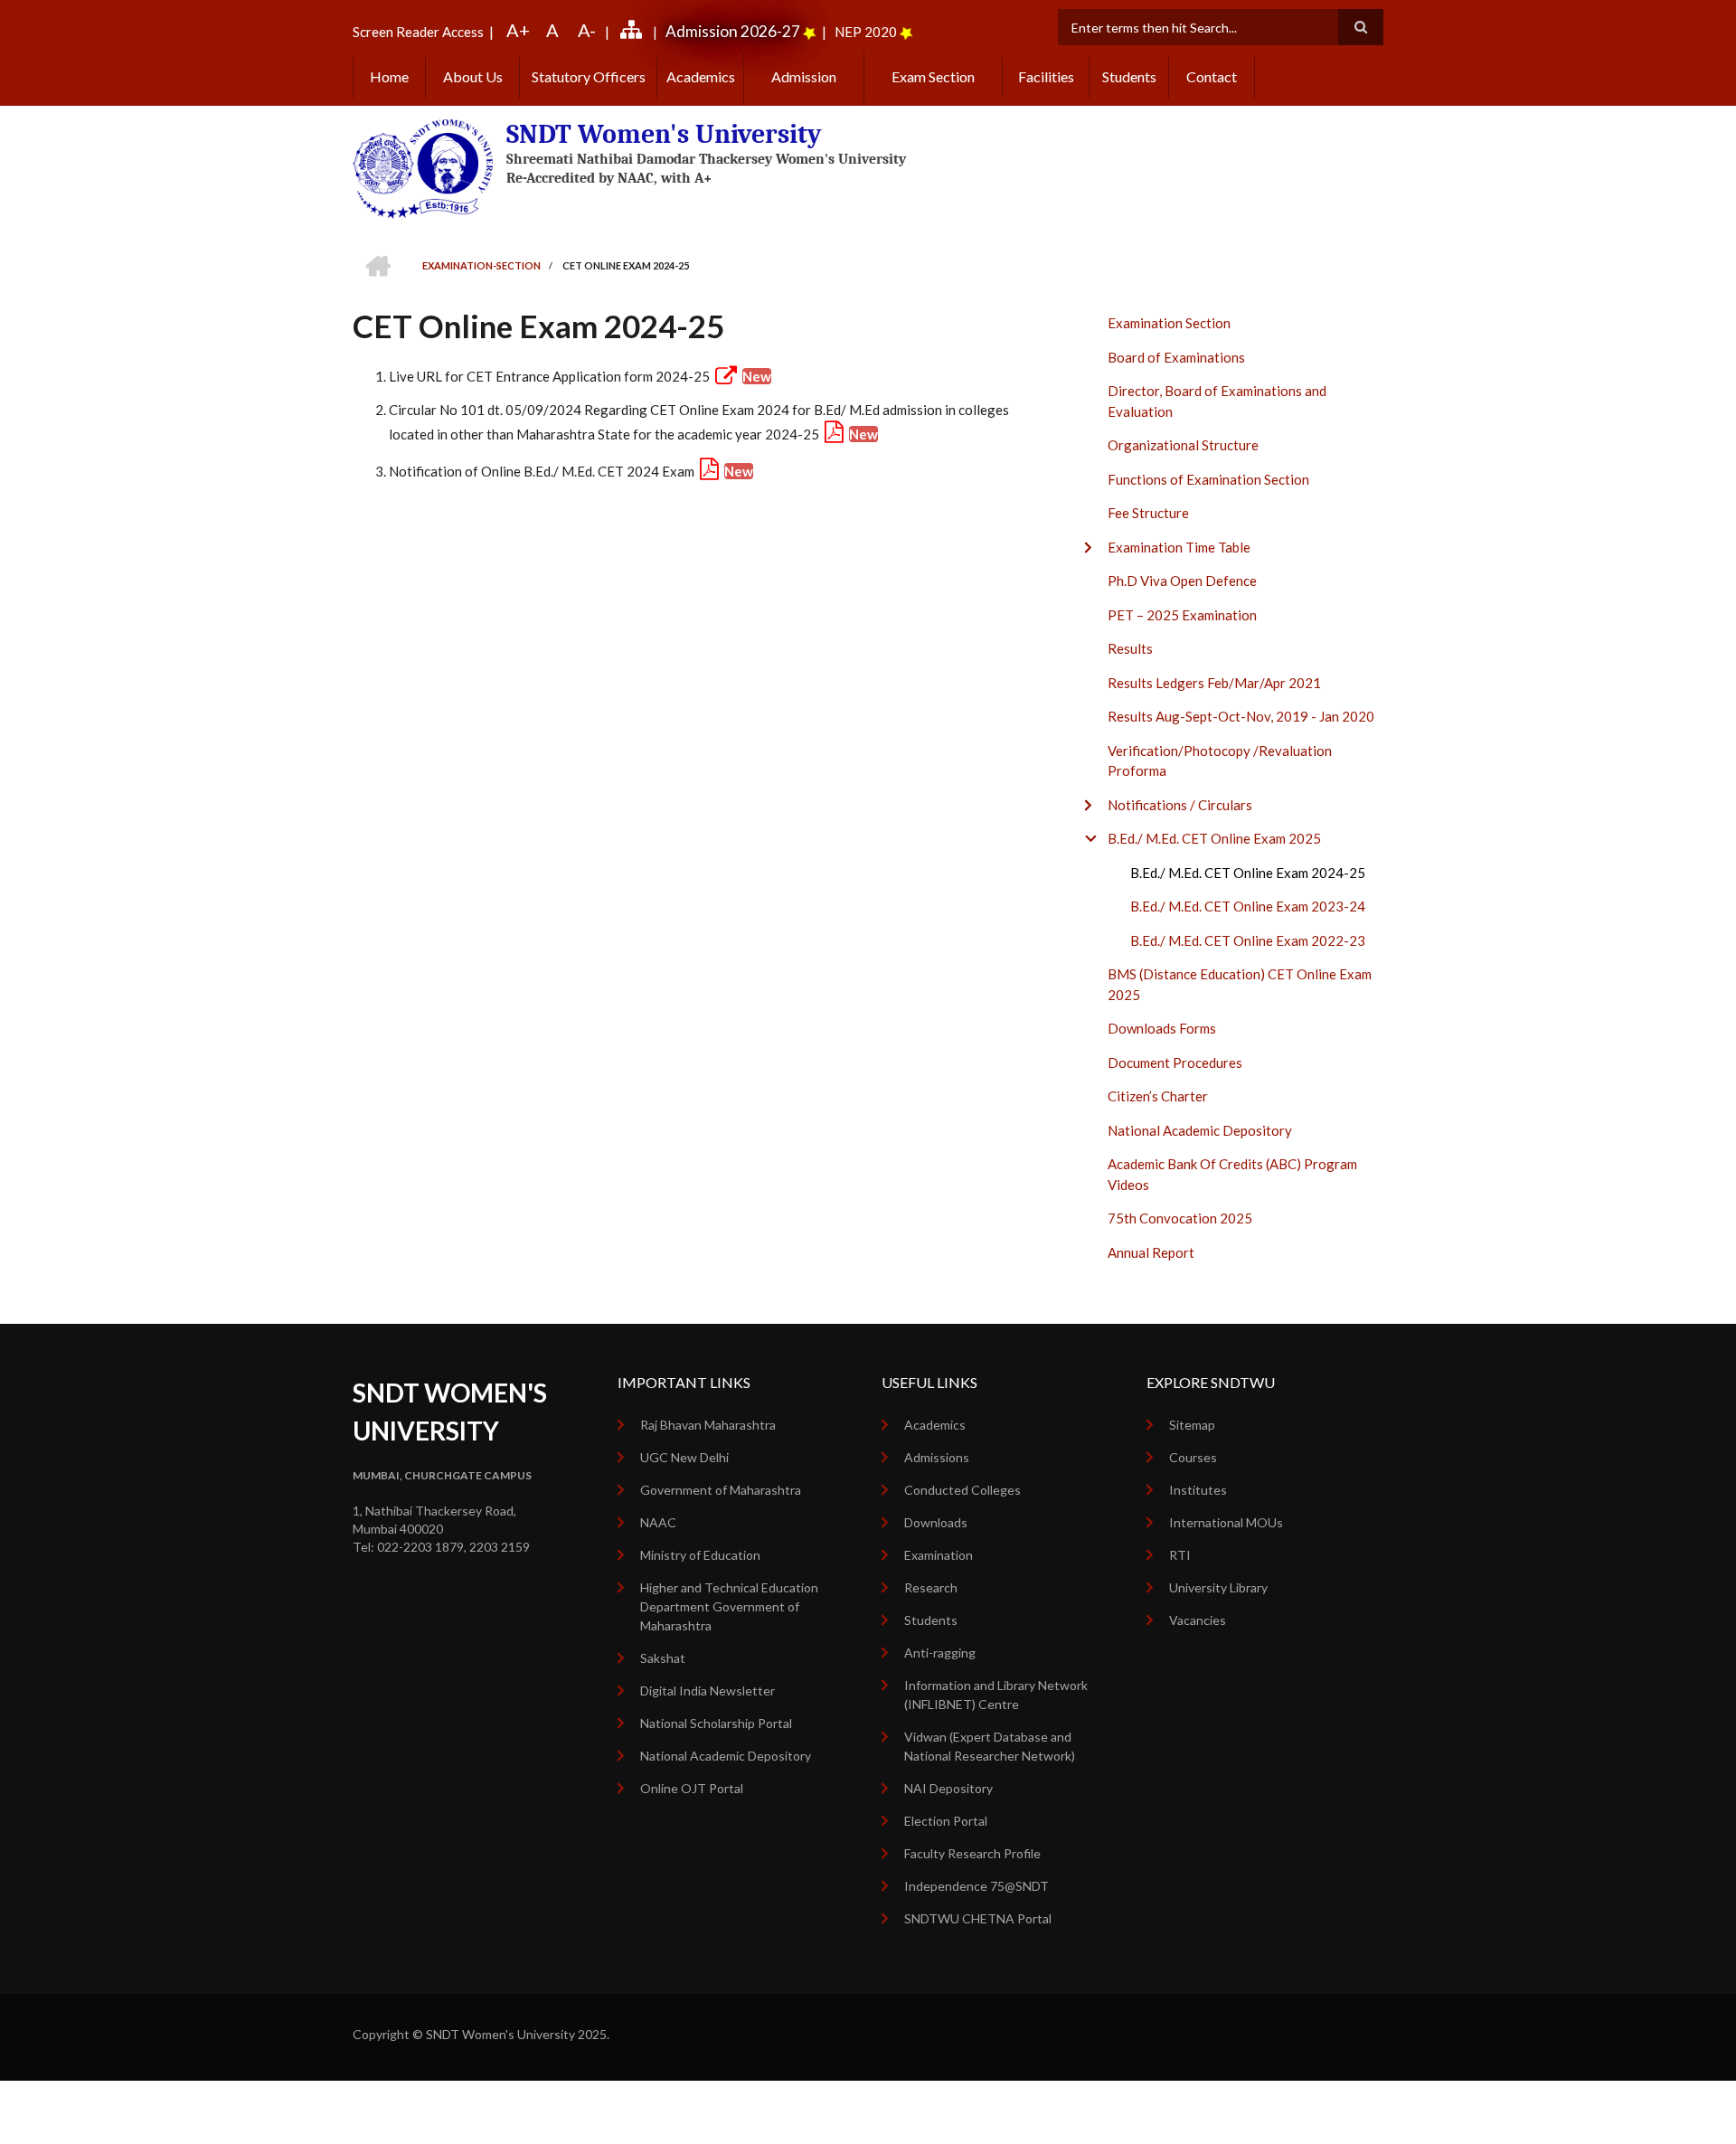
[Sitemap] (634, 32)
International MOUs (1226, 1522)
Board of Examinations (1176, 357)
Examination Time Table (1179, 547)
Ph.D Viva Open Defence (1182, 581)
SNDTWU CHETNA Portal (978, 1918)
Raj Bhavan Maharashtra (708, 1425)
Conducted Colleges (962, 1490)
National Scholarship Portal (716, 1723)
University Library (1218, 1587)
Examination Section (1169, 323)
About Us (473, 76)
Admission (804, 76)
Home (389, 76)
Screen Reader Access (418, 32)
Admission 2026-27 (733, 31)
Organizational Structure (1183, 445)
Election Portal (946, 1821)
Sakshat (663, 1658)
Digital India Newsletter (708, 1691)
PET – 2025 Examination (1182, 615)
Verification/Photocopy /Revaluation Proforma (1220, 761)
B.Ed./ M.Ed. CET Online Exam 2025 (1214, 838)
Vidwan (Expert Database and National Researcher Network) (990, 1746)
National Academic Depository (1200, 1130)
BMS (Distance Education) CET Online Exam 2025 (1240, 984)
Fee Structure (1148, 513)
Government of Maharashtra (721, 1490)
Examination (939, 1555)
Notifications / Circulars (1180, 805)
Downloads (936, 1522)
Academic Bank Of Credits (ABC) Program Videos (1232, 1174)
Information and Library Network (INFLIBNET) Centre (996, 1695)
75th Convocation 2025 (1180, 1218)
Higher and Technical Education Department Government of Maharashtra (729, 1606)
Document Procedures (1175, 1063)
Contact (1212, 76)
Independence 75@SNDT (976, 1886)
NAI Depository (948, 1788)
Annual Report (1151, 1252)
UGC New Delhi (684, 1457)
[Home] (423, 167)
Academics (701, 76)
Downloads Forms (1162, 1028)
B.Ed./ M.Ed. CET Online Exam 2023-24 (1248, 906)
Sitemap (1192, 1425)
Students (1129, 76)
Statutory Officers (589, 76)
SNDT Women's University (664, 134)
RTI (1180, 1555)
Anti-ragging (940, 1653)
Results (1130, 648)
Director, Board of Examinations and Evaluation (1217, 401)
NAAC (658, 1522)
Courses (1193, 1457)
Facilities (1046, 76)
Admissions (937, 1457)
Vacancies (1198, 1620)
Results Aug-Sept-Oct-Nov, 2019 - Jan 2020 (1241, 716)
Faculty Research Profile (972, 1853)
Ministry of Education (700, 1555)
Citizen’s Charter (1158, 1096)
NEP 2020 (866, 32)
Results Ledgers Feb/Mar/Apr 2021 (1214, 683)
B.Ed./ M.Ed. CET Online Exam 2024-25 (1248, 873)
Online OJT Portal (692, 1788)
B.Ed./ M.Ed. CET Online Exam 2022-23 (1248, 940)
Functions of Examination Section (1208, 479)
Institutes (1198, 1490)
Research (931, 1587)
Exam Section (933, 76)
